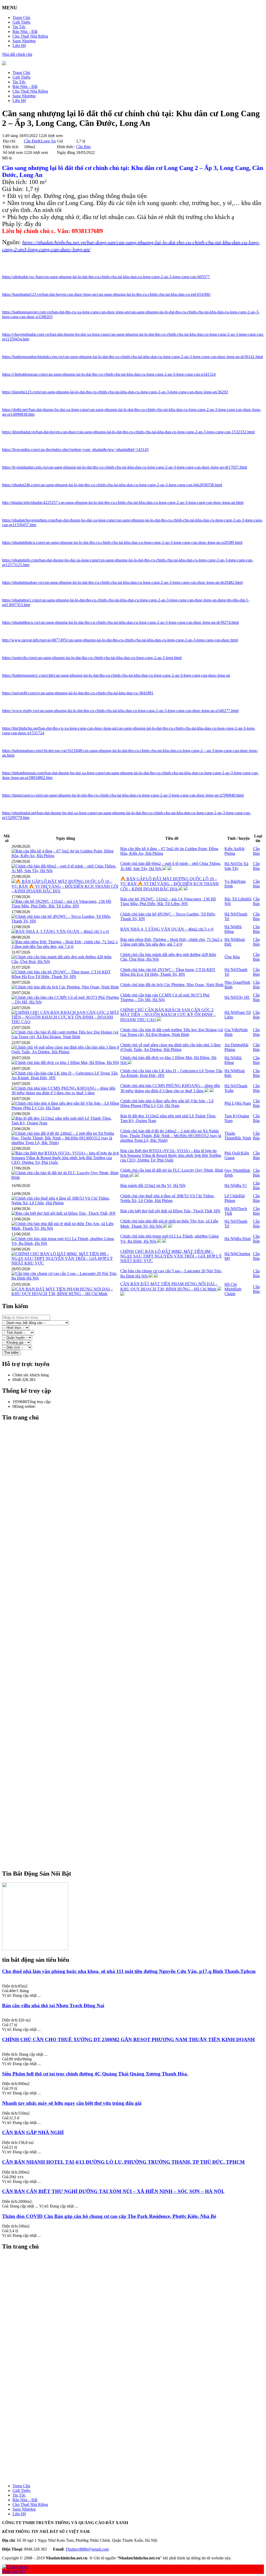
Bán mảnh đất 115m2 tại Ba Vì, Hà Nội (153, 1185)
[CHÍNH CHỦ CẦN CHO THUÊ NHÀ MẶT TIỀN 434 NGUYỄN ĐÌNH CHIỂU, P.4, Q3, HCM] (138, 1587)
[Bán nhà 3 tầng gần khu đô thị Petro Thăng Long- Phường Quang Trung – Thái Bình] (138, 1657)
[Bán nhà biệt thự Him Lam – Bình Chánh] (138, 1690)
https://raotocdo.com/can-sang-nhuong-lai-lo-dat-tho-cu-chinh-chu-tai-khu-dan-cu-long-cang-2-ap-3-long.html (92, 658)
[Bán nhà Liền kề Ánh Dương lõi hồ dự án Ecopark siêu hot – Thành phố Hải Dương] (138, 1615)
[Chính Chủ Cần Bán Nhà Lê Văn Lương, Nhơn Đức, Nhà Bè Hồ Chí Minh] (138, 1765)
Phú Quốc (233, 1153)
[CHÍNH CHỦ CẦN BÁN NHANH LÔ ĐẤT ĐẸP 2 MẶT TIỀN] (138, 1793)
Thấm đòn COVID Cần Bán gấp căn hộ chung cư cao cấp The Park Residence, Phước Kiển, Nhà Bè (109, 2216)
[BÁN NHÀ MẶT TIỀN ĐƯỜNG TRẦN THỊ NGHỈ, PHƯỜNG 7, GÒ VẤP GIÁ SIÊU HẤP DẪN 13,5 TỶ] (138, 1695)
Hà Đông (233, 929)
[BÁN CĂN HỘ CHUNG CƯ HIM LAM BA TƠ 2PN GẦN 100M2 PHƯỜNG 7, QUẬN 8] (138, 2463)
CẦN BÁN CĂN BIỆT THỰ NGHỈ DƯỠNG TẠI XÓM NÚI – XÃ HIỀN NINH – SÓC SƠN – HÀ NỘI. (113, 2191)
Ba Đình (244, 1239)
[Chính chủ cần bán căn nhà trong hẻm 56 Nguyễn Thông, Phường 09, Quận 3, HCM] (138, 1751)
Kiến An (231, 849)
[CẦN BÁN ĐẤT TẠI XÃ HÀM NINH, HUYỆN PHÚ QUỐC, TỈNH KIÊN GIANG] (138, 1802)
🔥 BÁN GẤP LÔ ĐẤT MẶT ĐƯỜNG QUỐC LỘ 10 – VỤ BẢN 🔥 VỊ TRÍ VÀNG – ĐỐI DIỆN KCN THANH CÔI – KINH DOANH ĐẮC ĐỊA (169, 884)
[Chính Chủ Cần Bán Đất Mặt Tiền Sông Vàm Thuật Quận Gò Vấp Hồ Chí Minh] (138, 1760)
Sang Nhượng (24, 41)
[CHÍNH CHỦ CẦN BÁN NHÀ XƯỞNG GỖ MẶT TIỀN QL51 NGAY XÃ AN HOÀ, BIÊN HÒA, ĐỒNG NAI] (138, 1830)
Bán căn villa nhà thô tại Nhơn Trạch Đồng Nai (53, 2006)
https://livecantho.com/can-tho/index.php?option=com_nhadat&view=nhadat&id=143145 (75, 450)
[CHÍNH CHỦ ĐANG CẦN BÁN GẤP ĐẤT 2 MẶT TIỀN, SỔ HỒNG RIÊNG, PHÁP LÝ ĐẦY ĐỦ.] (138, 1821)
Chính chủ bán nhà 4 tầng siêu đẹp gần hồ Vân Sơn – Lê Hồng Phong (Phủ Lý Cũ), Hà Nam (167, 1103)
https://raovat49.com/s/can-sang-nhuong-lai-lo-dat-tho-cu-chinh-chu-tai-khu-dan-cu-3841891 (78, 693)
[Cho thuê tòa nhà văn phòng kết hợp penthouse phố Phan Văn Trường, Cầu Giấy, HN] (138, 2295)
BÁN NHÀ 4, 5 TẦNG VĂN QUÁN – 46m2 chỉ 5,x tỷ (167, 929)
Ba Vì (242, 1185)
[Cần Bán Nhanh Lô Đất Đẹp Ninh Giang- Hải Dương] (138, 1671)
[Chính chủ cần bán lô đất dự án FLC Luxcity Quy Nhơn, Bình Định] (65, 1177)
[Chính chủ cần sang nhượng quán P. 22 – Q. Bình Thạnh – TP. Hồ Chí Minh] (138, 1774)
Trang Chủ (21, 18)
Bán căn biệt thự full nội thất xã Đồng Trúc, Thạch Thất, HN (170, 1211)
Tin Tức (19, 27)
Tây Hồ (243, 997)
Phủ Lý (231, 1103)
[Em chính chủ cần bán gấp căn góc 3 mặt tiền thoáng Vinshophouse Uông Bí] (138, 1648)
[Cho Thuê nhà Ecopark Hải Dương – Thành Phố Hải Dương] (138, 1611)
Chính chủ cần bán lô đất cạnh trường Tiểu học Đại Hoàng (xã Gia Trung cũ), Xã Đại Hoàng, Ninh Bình (172, 1032)
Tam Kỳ (231, 1116)
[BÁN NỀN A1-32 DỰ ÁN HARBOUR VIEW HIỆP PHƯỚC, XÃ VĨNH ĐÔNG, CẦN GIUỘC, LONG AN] (138, 2454)
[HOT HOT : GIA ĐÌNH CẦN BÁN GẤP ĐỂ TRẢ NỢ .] (138, 1816)
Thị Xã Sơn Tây (236, 866)
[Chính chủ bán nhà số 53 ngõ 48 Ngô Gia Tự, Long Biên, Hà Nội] (138, 2276)
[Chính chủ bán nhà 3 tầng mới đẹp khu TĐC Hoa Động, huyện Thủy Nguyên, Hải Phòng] (138, 2267)
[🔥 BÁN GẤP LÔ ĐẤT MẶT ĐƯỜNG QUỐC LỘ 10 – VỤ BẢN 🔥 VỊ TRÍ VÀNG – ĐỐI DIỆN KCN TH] (65, 891)
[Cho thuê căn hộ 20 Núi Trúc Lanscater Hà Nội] (138, 2318)
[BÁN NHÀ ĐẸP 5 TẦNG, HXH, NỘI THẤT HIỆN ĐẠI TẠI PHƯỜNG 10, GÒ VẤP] (138, 1844)
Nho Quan (233, 982)
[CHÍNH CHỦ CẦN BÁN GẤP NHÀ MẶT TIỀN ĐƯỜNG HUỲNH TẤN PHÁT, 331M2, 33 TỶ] (138, 1835)
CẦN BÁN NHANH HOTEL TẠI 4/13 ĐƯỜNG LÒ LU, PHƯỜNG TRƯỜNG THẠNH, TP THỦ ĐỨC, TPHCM (123, 2162)
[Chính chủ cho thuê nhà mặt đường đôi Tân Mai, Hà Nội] (138, 1466)
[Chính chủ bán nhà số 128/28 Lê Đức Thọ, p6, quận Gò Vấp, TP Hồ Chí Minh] (138, 1527)
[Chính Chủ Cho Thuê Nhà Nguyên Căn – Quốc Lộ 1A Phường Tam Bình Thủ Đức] (138, 1863)
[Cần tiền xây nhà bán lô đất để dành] (138, 2426)
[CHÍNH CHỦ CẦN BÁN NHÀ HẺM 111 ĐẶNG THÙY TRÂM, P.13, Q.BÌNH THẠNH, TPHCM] (138, 2477)
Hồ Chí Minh (231, 1287)
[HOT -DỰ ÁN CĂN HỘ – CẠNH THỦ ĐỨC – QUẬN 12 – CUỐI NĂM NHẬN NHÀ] (138, 2407)
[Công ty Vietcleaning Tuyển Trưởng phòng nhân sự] (138, 2304)
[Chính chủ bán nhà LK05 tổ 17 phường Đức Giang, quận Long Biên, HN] (138, 2314)
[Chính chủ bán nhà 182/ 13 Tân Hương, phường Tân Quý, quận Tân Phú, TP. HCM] (138, 1634)
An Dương (233, 1045)
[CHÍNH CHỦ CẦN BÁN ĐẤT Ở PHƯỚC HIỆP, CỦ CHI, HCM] (138, 1564)
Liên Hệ (19, 46)
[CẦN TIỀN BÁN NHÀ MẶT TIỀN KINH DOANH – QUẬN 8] (138, 1858)
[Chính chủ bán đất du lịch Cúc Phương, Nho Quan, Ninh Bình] (65, 987)
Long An (48, 141)
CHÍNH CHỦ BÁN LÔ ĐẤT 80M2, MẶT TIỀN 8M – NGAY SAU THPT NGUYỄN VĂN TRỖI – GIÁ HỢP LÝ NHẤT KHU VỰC (171, 1256)
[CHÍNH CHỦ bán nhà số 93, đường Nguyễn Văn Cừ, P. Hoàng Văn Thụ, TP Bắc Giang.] (138, 2388)
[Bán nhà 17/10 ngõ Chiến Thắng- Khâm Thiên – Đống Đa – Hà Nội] (138, 1541)
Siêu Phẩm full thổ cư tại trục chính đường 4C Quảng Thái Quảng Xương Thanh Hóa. (95, 2074)
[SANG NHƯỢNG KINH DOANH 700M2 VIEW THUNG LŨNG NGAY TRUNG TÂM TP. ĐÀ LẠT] (138, 1629)
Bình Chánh (233, 1291)
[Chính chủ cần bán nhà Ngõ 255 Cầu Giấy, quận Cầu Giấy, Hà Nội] (138, 2346)
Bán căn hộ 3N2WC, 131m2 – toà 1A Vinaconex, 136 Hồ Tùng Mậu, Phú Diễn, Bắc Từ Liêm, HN (168, 901)
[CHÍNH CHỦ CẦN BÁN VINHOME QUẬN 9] (138, 1826)
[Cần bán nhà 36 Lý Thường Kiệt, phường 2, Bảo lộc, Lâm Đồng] (138, 1667)
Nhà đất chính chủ (17, 54)
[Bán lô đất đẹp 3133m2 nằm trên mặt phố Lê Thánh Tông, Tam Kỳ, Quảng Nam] (65, 1123)
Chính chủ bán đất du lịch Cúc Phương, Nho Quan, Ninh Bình (172, 985)
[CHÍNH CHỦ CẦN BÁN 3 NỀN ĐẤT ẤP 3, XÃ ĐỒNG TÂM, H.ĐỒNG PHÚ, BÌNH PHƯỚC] (138, 2458)
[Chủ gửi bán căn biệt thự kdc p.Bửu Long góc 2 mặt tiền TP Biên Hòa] (138, 1755)
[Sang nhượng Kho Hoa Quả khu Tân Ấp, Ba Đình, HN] (138, 2281)
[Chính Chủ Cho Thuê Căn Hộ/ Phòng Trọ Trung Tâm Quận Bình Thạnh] (138, 1807)
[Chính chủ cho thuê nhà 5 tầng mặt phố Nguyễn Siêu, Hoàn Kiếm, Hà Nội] (138, 1471)
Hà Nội (231, 864)
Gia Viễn (232, 1030)
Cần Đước (32, 141)
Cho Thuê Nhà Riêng (30, 36)
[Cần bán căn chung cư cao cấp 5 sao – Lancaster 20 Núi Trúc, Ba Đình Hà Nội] (65, 1278)
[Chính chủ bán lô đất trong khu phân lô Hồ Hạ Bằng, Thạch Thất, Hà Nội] (138, 1559)
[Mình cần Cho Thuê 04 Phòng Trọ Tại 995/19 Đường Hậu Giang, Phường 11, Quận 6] (138, 2449)
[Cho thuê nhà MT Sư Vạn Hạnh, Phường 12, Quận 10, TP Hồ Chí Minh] (138, 2365)
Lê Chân (232, 1196)
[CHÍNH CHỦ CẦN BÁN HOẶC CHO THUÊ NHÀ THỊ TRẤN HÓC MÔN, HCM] (138, 1592)
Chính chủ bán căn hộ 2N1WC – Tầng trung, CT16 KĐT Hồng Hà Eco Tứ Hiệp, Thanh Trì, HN (168, 972)
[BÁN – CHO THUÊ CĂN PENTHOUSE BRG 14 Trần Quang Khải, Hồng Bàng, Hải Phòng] (138, 2262)
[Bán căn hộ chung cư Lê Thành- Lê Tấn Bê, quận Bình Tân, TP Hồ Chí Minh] (138, 1625)
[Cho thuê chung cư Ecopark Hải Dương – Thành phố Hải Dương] (138, 1606)
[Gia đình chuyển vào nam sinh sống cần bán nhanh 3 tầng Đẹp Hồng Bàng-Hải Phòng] (138, 1788)
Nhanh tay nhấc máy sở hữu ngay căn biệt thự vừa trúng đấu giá (72, 2103)
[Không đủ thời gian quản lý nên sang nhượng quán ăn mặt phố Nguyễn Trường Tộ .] (138, 1737)
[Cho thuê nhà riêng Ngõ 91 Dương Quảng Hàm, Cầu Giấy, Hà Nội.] (138, 2309)
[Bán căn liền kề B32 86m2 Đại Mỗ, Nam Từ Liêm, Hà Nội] (138, 1499)
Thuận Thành (230, 1136)
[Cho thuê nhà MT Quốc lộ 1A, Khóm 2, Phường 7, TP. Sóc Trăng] (138, 2360)
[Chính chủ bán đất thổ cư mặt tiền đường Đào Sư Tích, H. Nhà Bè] (138, 1485)
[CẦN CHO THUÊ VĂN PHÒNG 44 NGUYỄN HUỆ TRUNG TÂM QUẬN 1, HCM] (138, 2402)
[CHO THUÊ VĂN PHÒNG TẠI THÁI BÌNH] (138, 1597)
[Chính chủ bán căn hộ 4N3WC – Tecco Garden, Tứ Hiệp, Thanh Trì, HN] (65, 921)
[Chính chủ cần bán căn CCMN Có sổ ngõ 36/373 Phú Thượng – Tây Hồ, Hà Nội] (65, 1002)
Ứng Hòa (232, 957)
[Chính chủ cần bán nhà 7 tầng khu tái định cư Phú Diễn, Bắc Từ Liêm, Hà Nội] (138, 1503)
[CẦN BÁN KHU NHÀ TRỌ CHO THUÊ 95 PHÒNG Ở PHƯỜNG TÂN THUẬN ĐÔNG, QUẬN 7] (138, 1798)
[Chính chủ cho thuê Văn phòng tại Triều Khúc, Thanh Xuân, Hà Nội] (138, 1555)
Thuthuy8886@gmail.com (87, 2549)
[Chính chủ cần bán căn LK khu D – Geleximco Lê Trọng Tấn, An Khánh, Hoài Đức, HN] (65, 1078)
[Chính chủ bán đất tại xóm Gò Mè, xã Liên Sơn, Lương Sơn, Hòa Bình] (138, 1569)
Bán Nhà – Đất (25, 32)
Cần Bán (83, 147)
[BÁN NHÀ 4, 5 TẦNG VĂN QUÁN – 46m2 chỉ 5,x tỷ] (60, 931)
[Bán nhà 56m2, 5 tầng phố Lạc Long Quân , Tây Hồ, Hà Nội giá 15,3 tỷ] (138, 1545)
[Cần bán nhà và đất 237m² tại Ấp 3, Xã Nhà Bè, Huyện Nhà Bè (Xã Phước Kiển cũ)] (138, 2286)
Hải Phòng (234, 851)
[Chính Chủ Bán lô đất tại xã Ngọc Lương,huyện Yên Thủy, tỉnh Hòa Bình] (138, 2421)
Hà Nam (244, 1103)
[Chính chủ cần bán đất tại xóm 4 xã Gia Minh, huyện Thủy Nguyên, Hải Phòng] (138, 1601)
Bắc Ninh (243, 1138)
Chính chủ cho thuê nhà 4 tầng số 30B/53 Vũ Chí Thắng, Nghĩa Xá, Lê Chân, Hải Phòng (167, 1198)
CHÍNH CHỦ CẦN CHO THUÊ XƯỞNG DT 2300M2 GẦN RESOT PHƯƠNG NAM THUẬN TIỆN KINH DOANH (128, 2039)
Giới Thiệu (21, 22)
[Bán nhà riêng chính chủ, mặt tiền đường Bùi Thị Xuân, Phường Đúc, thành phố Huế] (138, 2351)
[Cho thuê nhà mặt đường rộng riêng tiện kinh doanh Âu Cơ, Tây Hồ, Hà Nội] (138, 1741)
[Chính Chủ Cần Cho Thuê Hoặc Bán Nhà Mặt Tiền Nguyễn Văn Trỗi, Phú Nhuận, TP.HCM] (138, 1769)
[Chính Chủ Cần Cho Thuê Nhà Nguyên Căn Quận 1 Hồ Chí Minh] (138, 1840)
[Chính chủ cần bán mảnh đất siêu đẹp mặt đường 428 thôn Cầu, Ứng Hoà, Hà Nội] (65, 962)
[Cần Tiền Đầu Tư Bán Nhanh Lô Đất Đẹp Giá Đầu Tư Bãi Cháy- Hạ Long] (138, 1746)
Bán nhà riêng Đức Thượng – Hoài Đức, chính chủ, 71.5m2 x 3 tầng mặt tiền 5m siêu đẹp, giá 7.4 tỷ (171, 942)
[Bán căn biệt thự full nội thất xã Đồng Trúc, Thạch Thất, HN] (64, 1213)
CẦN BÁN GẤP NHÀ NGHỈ (33, 2132)
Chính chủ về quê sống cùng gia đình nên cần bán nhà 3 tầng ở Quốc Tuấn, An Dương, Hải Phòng (170, 1047)
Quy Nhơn (233, 1170)
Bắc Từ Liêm (235, 899)
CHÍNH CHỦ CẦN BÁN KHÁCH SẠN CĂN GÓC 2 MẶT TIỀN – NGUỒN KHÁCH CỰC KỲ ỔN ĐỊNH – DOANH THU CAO (168, 1015)
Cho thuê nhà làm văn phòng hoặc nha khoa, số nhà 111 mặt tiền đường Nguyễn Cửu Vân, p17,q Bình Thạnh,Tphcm (129, 1971)
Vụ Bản (231, 881)
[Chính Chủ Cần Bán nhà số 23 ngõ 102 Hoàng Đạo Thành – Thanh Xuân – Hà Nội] (138, 2430)
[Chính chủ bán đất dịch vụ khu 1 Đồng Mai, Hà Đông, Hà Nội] (65, 1062)
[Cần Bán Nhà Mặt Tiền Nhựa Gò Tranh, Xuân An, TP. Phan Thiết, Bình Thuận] (138, 1662)
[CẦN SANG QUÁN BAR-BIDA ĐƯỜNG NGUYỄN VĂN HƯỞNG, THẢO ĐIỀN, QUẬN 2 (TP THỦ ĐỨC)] (138, 2416)
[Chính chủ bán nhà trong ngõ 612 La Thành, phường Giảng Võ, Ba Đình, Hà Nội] (65, 1243)
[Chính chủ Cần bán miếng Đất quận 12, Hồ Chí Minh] (138, 1784)
